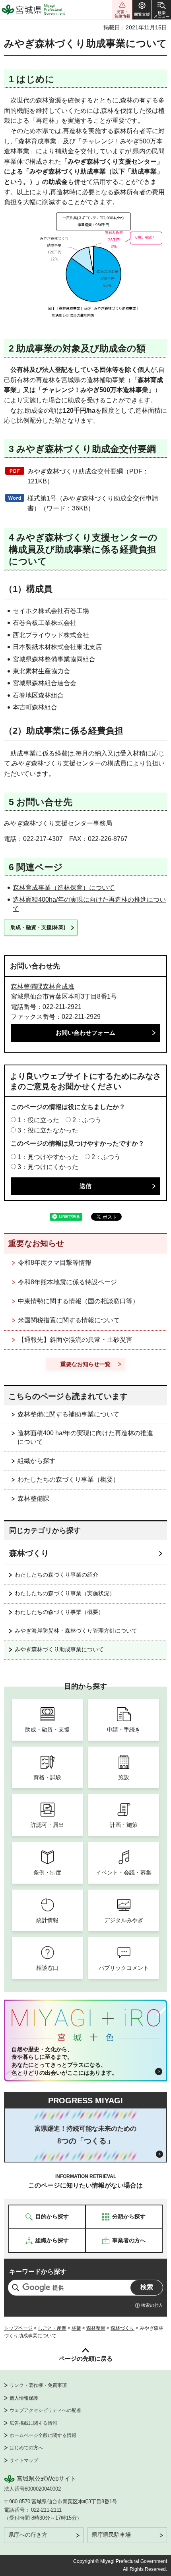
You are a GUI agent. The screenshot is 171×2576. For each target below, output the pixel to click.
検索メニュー (161, 10)
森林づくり (29, 1553)
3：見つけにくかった (48, 1167)
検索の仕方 (152, 2305)
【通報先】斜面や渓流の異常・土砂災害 (75, 1340)
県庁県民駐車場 (111, 2535)
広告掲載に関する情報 (33, 2423)
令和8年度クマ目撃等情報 (55, 1263)
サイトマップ (24, 2460)
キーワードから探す (38, 2272)
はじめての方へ (26, 2448)
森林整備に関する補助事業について (68, 1414)
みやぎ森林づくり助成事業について (59, 1649)
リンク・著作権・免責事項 (38, 2385)
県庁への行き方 (28, 2535)
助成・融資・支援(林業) (38, 927)
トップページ (18, 2328)
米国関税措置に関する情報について (69, 1320)
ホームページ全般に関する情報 (43, 2435)
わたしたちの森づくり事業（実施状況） (65, 1593)
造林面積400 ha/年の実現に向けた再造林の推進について (85, 1437)
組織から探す (37, 1461)
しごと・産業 (52, 2328)
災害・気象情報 (122, 10)
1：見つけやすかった (48, 1157)
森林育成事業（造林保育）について (64, 888)
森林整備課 (33, 1499)
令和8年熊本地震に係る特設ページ (67, 1282)
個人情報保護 (24, 2398)
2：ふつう (87, 1120)
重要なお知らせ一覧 (85, 1364)
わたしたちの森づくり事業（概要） (68, 1479)
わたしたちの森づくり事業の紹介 (56, 1575)
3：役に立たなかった (48, 1130)
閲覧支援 (142, 10)
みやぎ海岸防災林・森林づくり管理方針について (76, 1631)
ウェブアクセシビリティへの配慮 (45, 2410)
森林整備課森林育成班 (43, 987)
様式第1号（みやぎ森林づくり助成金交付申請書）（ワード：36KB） (93, 503)
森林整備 (96, 2328)
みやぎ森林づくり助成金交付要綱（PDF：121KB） (88, 476)
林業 (76, 2328)
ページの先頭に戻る (86, 2359)
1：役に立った (38, 1120)
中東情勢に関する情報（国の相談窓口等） (78, 1301)
